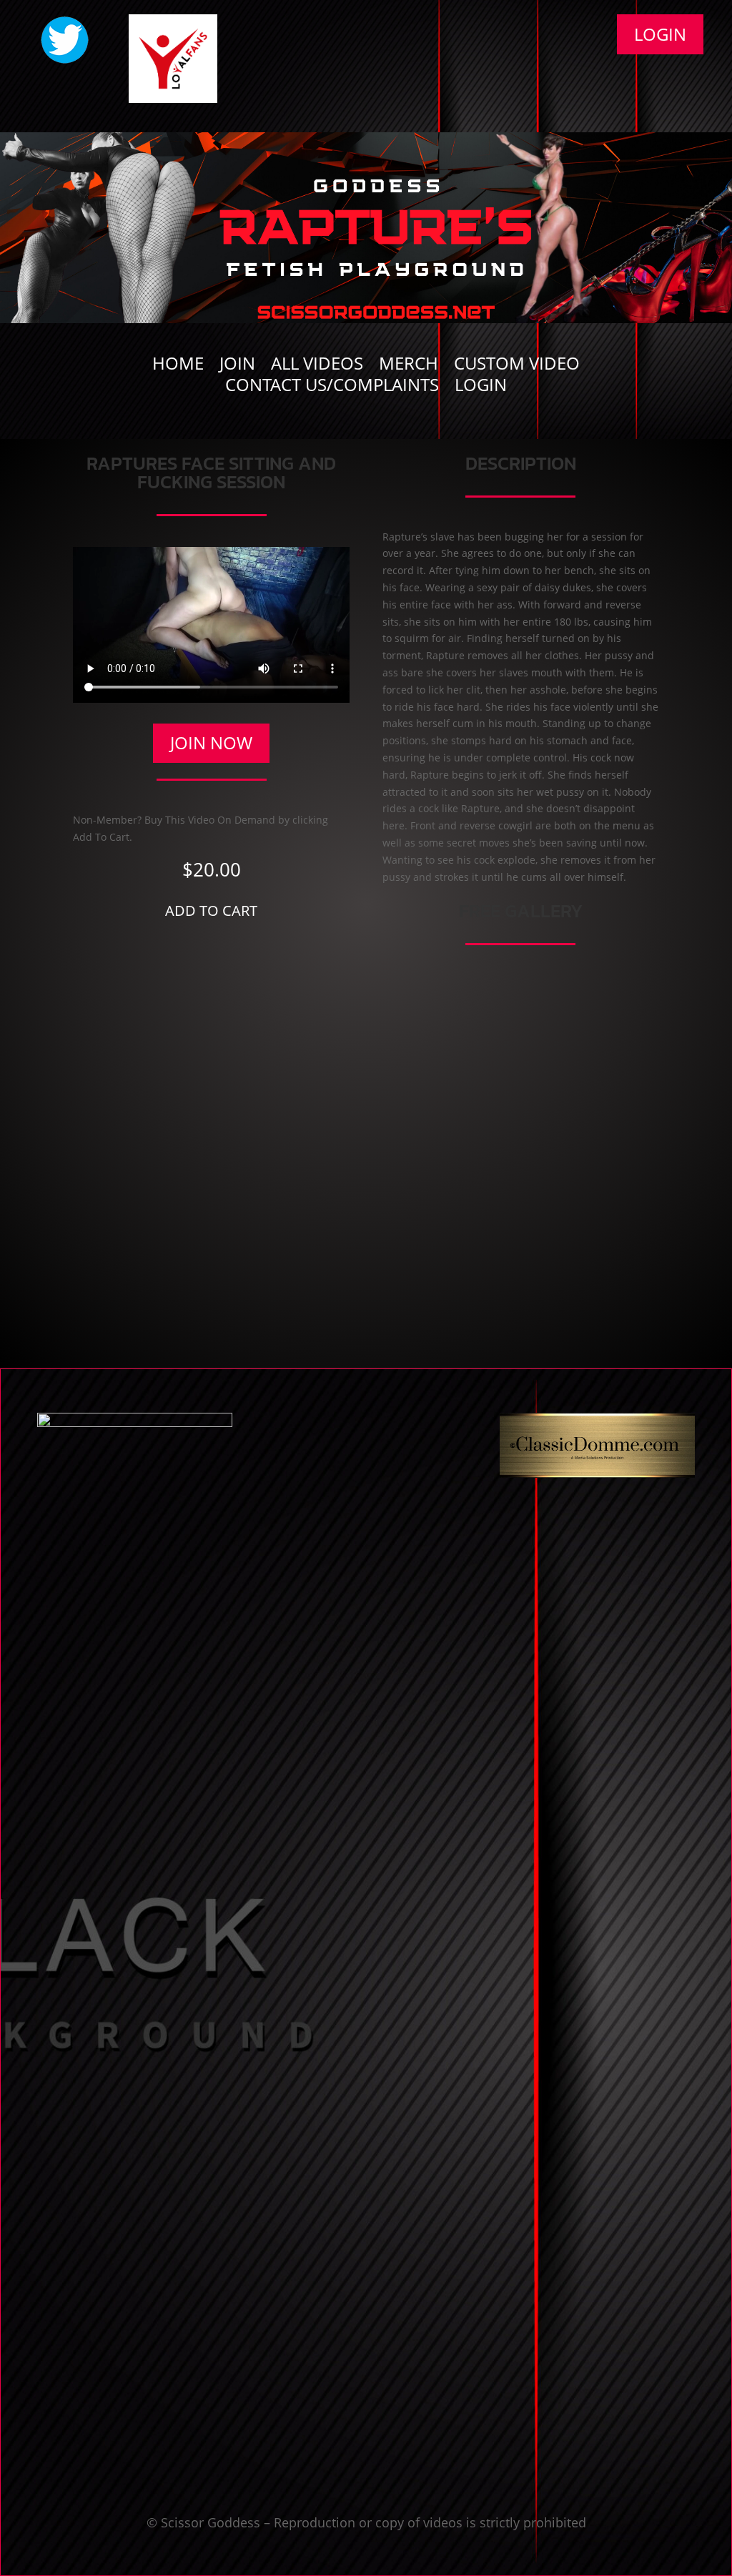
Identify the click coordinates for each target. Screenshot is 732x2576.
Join (237, 366)
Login (660, 34)
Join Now (211, 742)
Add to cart (211, 911)
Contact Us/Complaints (332, 388)
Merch (409, 366)
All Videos (317, 366)
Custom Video (517, 366)
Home (178, 366)
